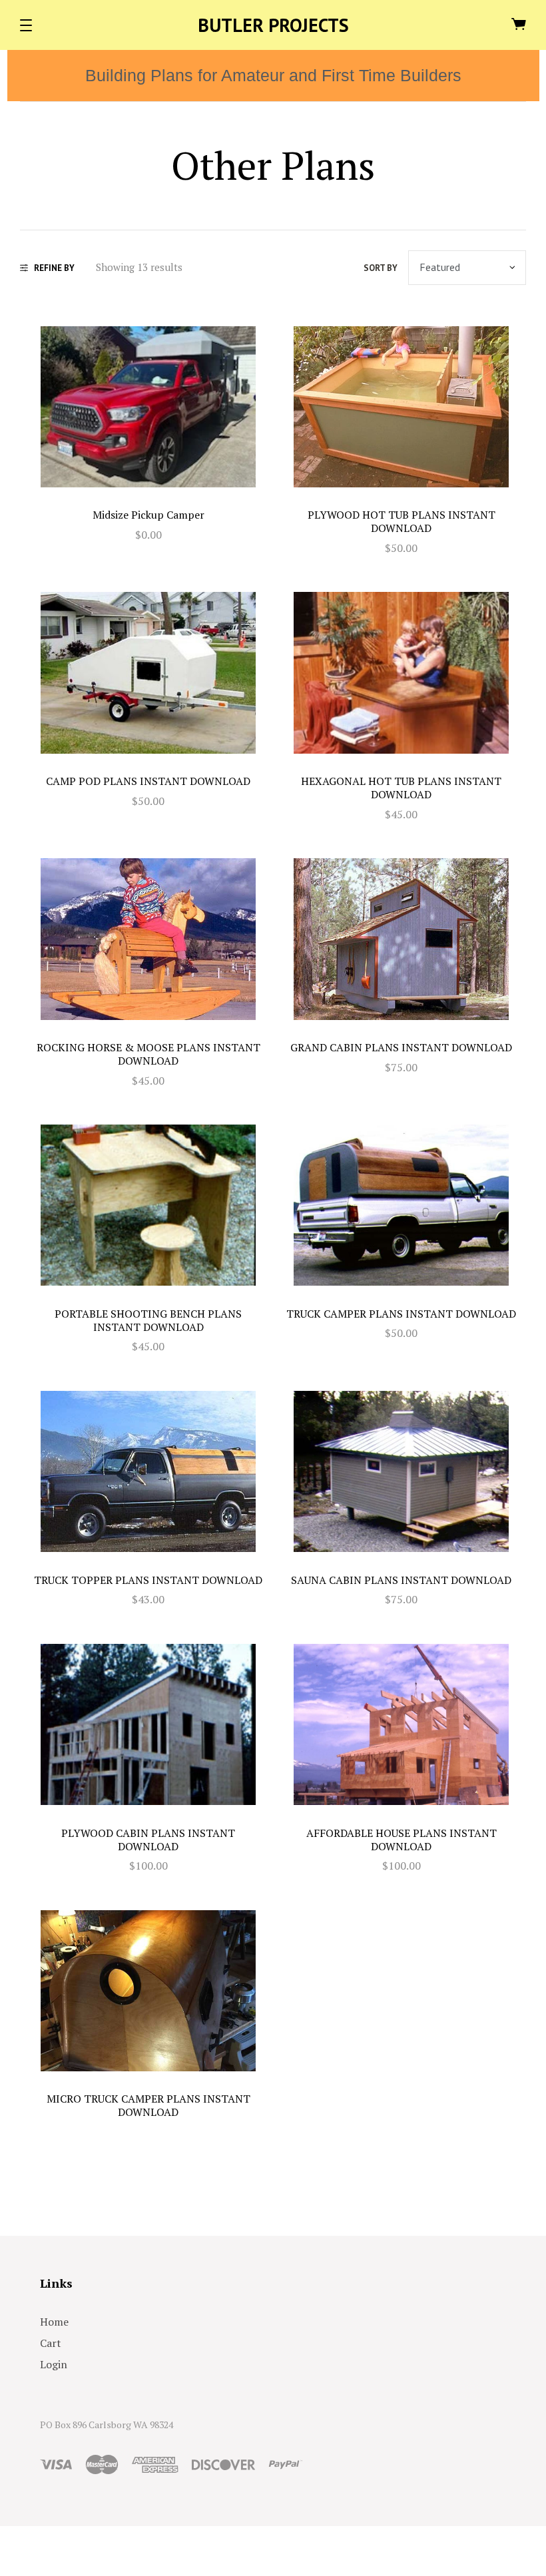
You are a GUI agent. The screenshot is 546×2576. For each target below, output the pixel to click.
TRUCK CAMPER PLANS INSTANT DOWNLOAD (401, 1314)
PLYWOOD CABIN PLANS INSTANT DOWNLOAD (148, 1840)
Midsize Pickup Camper (148, 515)
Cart (51, 2343)
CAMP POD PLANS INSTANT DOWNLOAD (148, 781)
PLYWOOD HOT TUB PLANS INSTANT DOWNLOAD (402, 521)
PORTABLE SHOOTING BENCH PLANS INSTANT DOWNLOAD (148, 1320)
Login (54, 2364)
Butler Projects (273, 25)
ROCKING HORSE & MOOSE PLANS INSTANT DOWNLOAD (148, 1054)
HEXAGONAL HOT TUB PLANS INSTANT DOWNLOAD (401, 788)
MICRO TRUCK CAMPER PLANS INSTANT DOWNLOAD (148, 2105)
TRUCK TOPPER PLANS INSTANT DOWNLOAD (148, 1580)
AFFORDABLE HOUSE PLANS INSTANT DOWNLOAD (402, 1840)
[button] (26, 25)
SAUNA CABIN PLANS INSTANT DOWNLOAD (401, 1580)
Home (54, 2322)
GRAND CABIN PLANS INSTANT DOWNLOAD (401, 1047)
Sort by (381, 268)
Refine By (54, 268)
